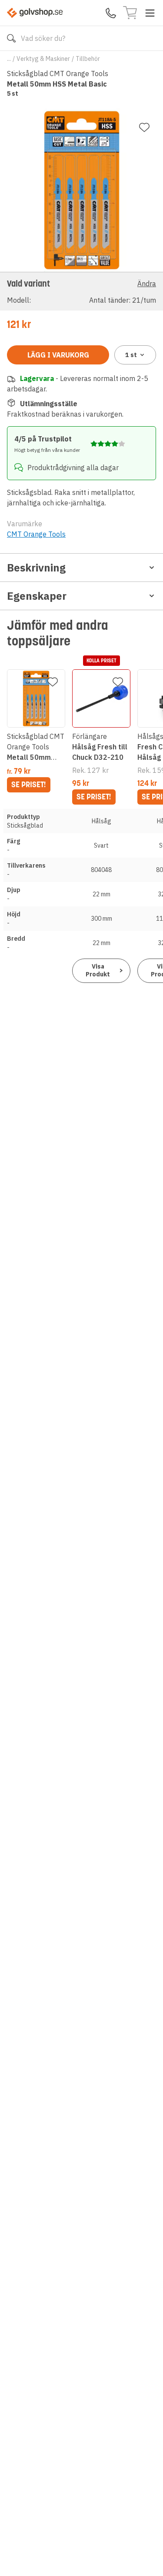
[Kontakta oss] (111, 13)
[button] (81, 291)
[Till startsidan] (35, 13)
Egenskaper (37, 596)
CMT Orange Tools (36, 534)
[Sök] (11, 38)
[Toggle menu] (150, 13)
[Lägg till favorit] (144, 127)
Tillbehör (88, 59)
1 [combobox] (131, 355)
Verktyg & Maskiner (43, 59)
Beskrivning (36, 568)
